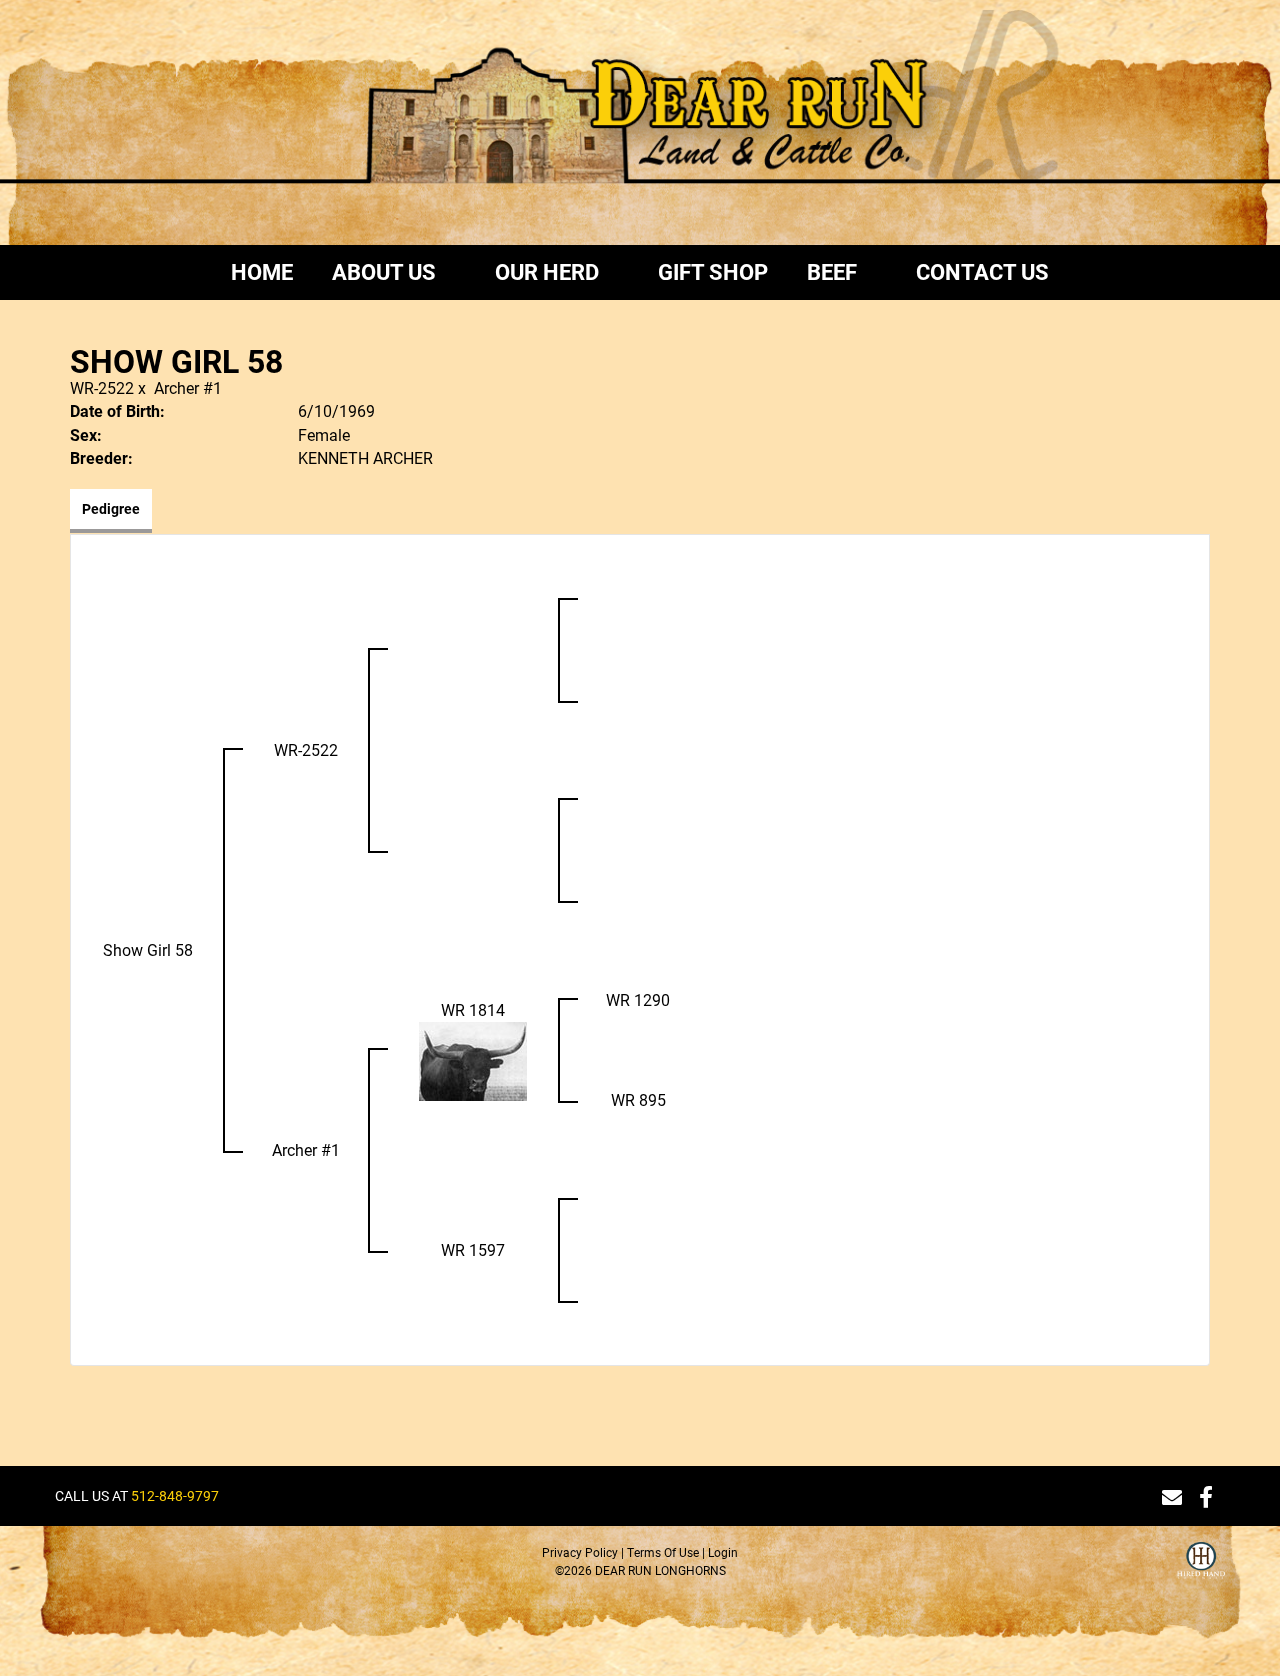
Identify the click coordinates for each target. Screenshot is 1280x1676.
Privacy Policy (580, 1552)
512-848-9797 (175, 1495)
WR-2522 (102, 387)
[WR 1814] (473, 1059)
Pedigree (111, 508)
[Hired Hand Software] (1201, 1572)
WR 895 (638, 1099)
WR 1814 (473, 1009)
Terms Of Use (663, 1552)
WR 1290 (638, 999)
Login (723, 1552)
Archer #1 (188, 387)
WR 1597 (473, 1249)
